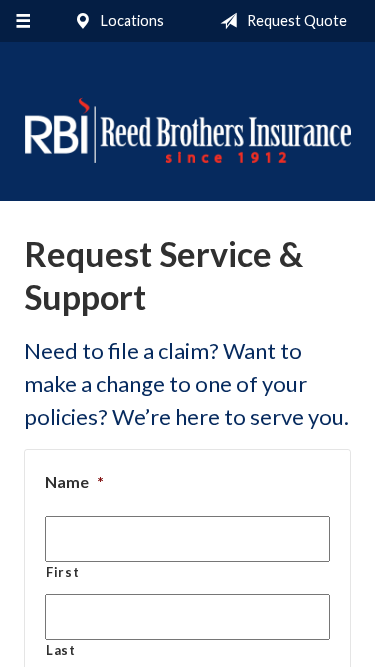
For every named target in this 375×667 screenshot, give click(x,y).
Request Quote (295, 20)
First (62, 572)
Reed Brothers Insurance (187, 130)
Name (74, 481)
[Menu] (22, 21)
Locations (131, 20)
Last (61, 650)
